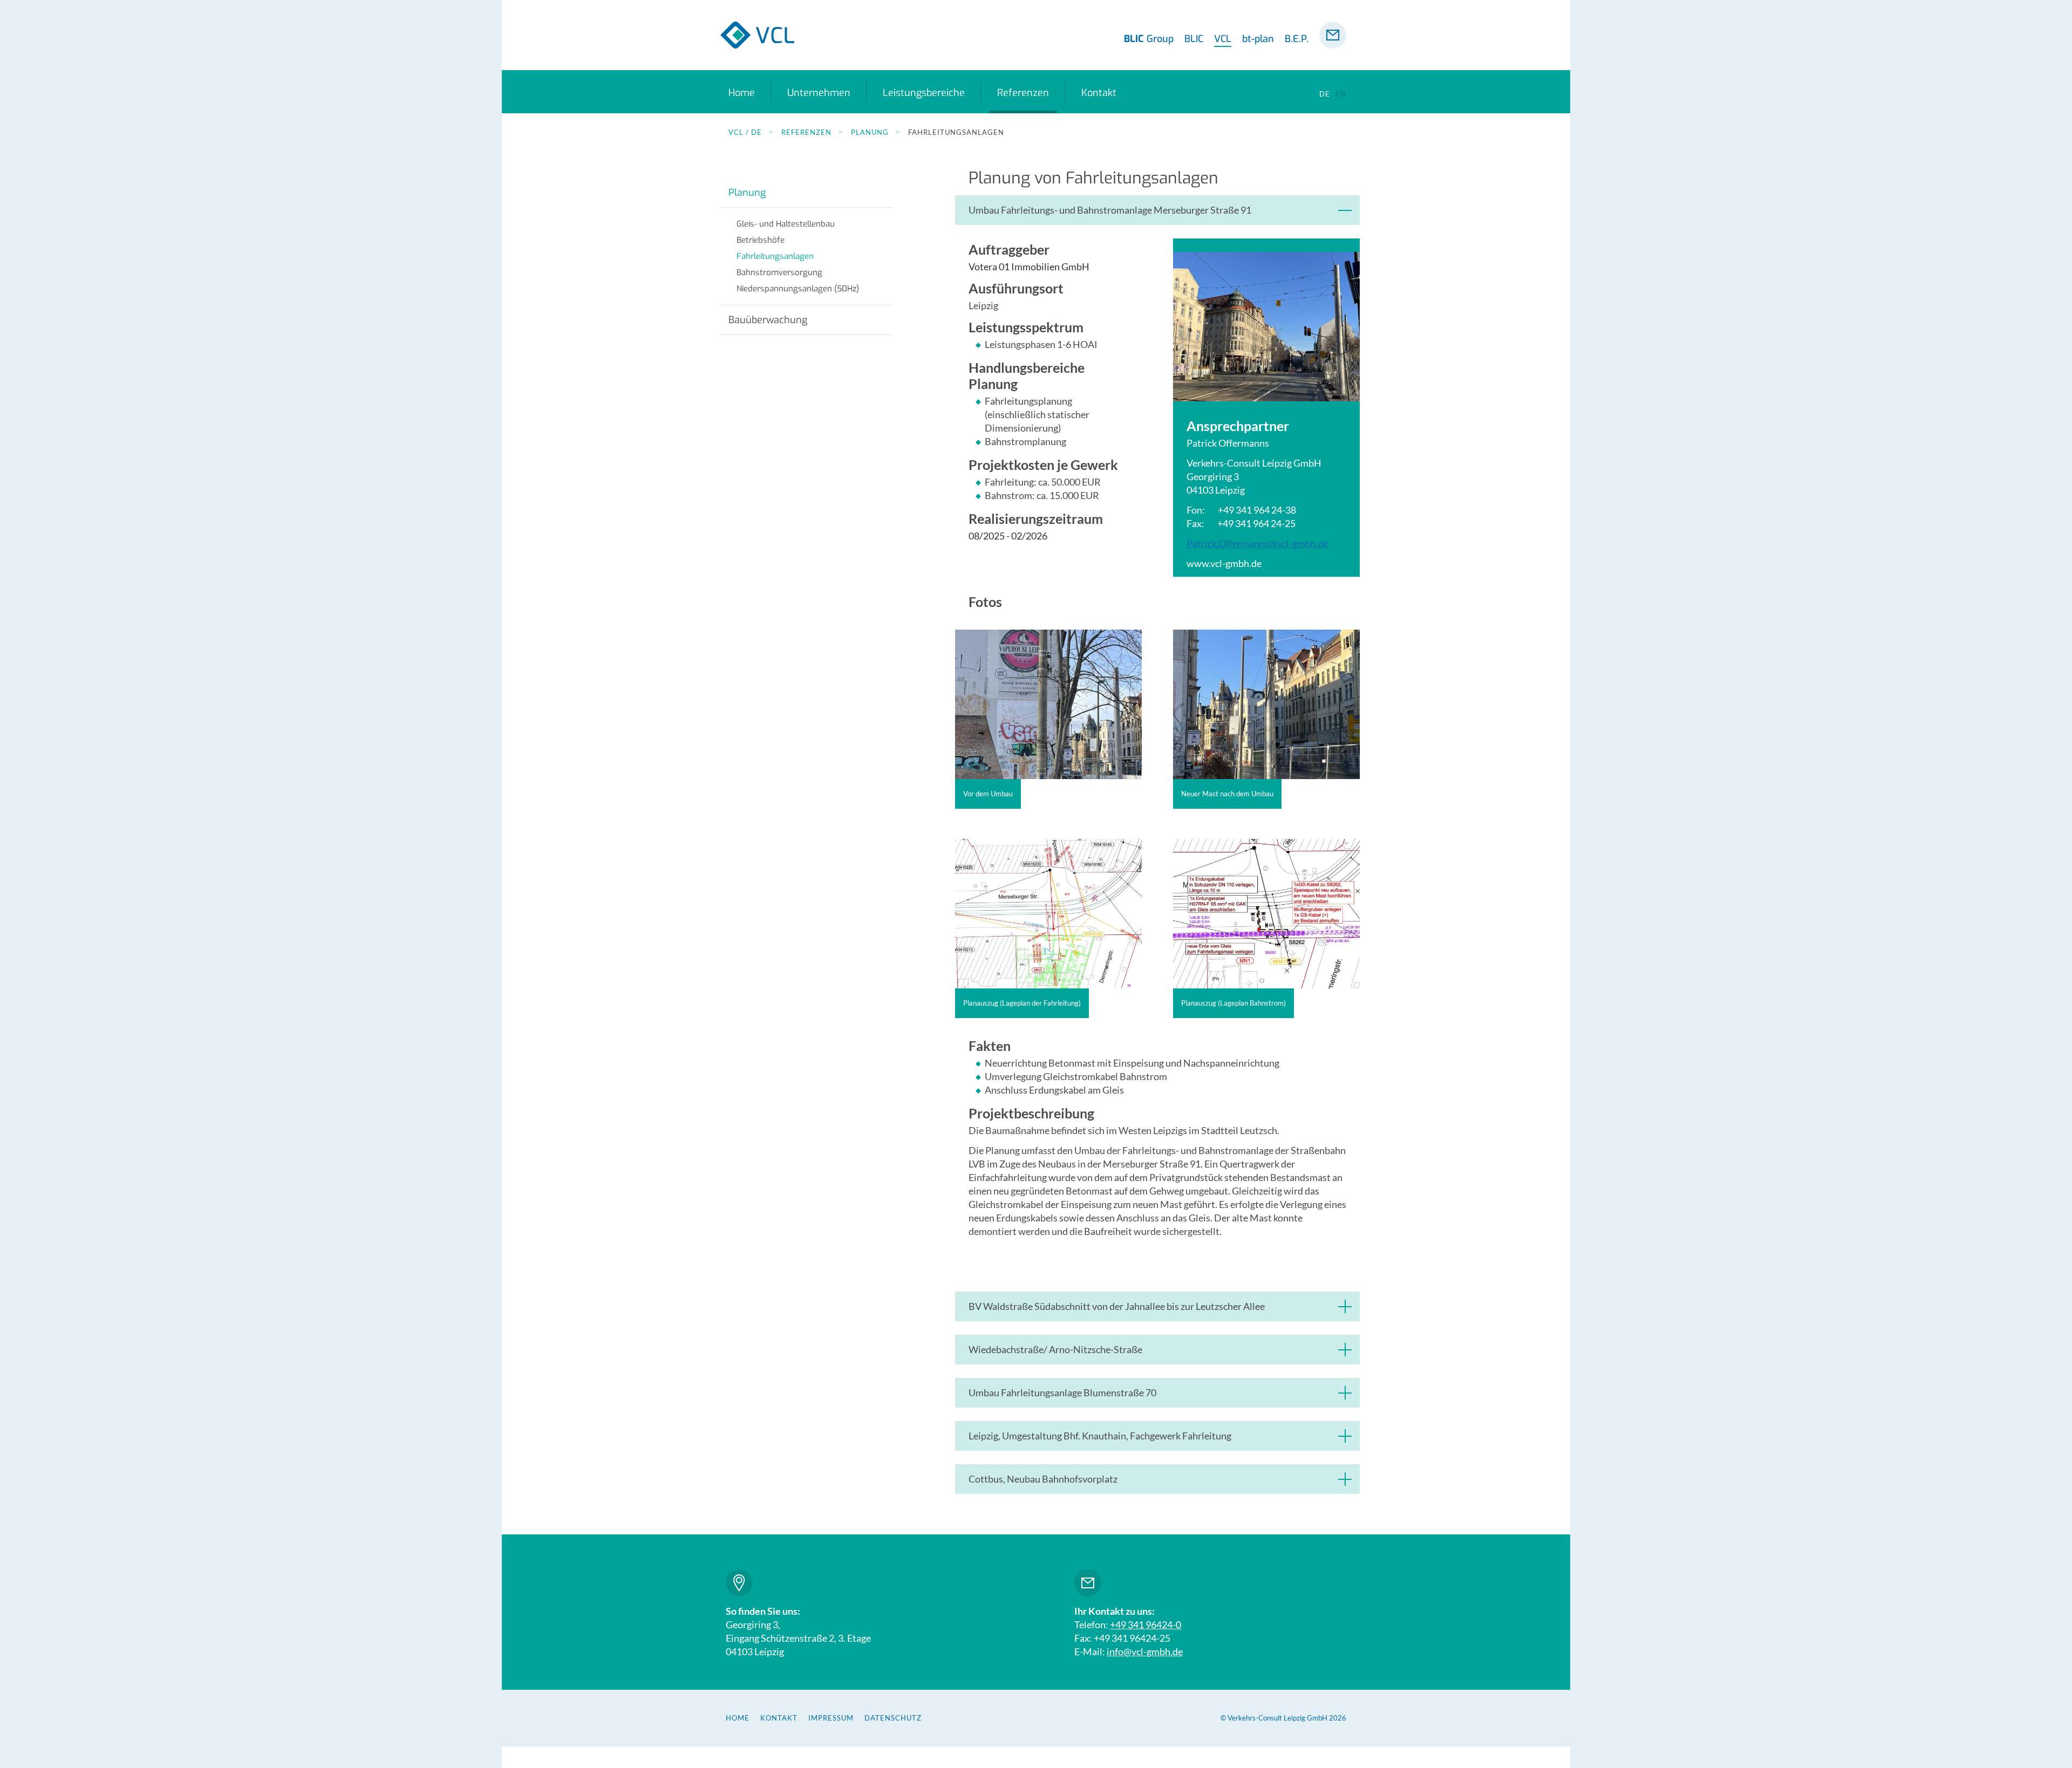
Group (1149, 39)
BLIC (1194, 39)
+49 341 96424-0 (1146, 1624)
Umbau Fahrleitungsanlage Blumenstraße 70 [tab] (1062, 1392)
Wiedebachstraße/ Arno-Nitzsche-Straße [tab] (1055, 1349)
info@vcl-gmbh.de (1145, 1651)
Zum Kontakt (1088, 1583)
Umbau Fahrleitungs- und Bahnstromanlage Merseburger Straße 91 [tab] (1110, 210)
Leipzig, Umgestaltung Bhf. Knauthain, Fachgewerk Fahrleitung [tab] (1100, 1436)
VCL (1223, 39)
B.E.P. (1297, 39)
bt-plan (1258, 39)
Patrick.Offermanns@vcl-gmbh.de (1257, 543)
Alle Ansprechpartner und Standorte (739, 1583)
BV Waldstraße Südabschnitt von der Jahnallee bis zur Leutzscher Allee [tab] (1117, 1306)
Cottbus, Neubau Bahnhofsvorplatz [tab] (1043, 1479)
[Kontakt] (1333, 35)
